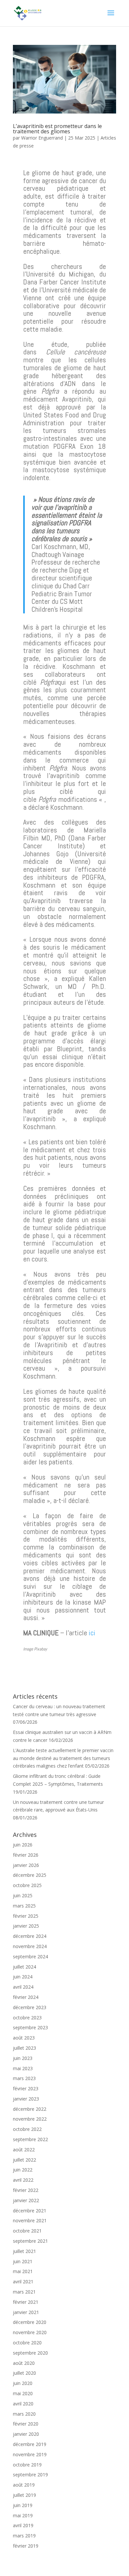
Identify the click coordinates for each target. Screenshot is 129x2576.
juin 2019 (23, 2505)
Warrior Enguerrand (42, 138)
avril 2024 (23, 1987)
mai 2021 (23, 2271)
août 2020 (24, 2363)
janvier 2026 (26, 1865)
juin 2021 (23, 2261)
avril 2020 (23, 2404)
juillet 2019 (24, 2495)
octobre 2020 (27, 2343)
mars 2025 (24, 1906)
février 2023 (26, 2088)
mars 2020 (24, 2414)
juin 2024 (23, 1977)
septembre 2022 (30, 2139)
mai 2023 (23, 2068)
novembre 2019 (30, 2454)
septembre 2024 (30, 1956)
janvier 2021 (26, 2312)
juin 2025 (23, 1895)
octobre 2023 (27, 2018)
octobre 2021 (27, 2231)
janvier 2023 (26, 2099)
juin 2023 (23, 2058)
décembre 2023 (30, 2007)
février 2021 (26, 2302)
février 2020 (26, 2424)
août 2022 (24, 2150)
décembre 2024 (30, 1936)
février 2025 (26, 1916)
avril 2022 (23, 2180)
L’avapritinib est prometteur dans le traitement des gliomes (57, 129)
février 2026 (26, 1855)
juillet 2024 (24, 1967)
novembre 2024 (30, 1946)
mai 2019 (23, 2515)
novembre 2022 (30, 2119)
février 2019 (26, 2546)
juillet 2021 (24, 2251)
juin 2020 (23, 2383)
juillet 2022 (24, 2160)
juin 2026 (23, 1845)
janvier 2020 (26, 2434)
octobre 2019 (27, 2465)
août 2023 (24, 2038)
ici (92, 1633)
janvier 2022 (26, 2200)
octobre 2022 (27, 2129)
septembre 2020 (30, 2353)
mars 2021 (24, 2292)
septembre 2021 (30, 2241)
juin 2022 (23, 2170)
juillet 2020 (24, 2373)
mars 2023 (24, 2078)
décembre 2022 (30, 2109)
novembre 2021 (30, 2220)
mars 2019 (24, 2536)
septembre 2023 (30, 2027)
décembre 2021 (30, 2211)
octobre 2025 (27, 1885)
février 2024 (26, 1997)
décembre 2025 (30, 1875)
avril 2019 (23, 2525)
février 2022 (26, 2190)
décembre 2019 (30, 2444)
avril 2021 (23, 2282)
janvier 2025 (26, 1926)
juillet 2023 (24, 2048)
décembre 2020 (30, 2322)
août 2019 (24, 2485)
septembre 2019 (30, 2475)
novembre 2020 (30, 2332)
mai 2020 (23, 2393)
